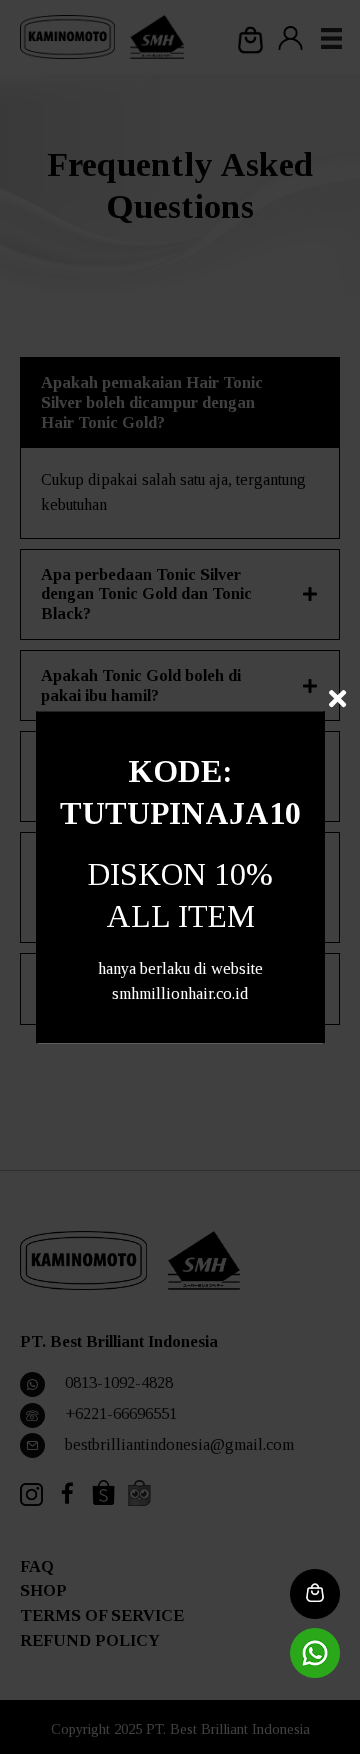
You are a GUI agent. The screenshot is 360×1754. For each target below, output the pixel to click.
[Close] (337, 698)
